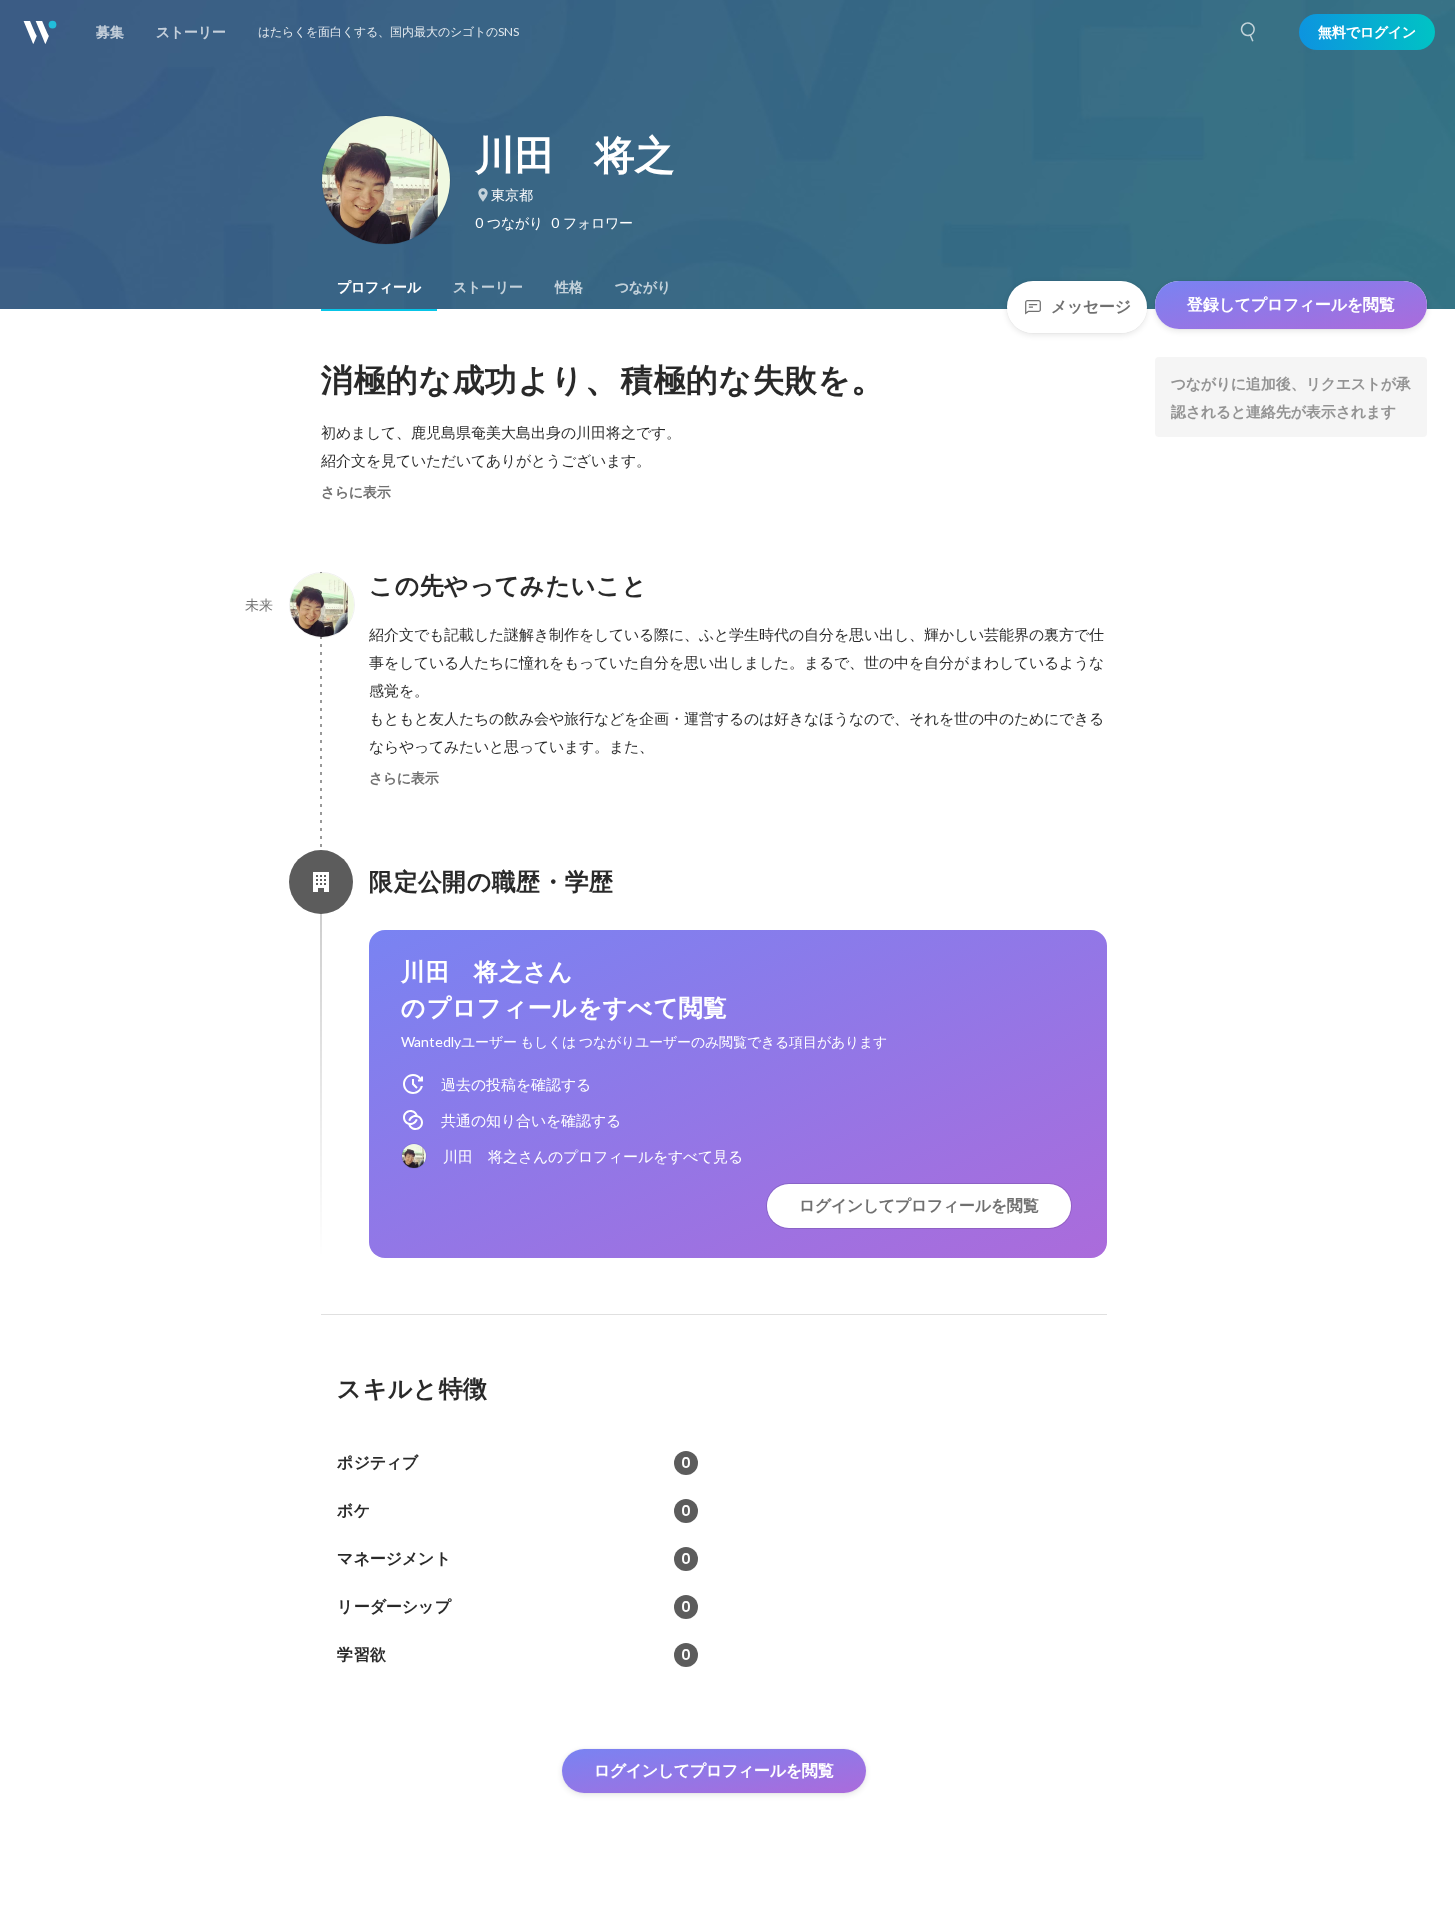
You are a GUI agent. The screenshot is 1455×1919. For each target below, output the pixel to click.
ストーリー (488, 287)
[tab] (379, 287)
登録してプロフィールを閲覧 (1291, 304)
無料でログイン (1367, 32)
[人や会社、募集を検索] (1249, 32)
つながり (643, 287)
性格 (569, 287)
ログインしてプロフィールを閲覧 (919, 1205)
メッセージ (1091, 306)
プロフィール (379, 287)
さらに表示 (356, 492)
